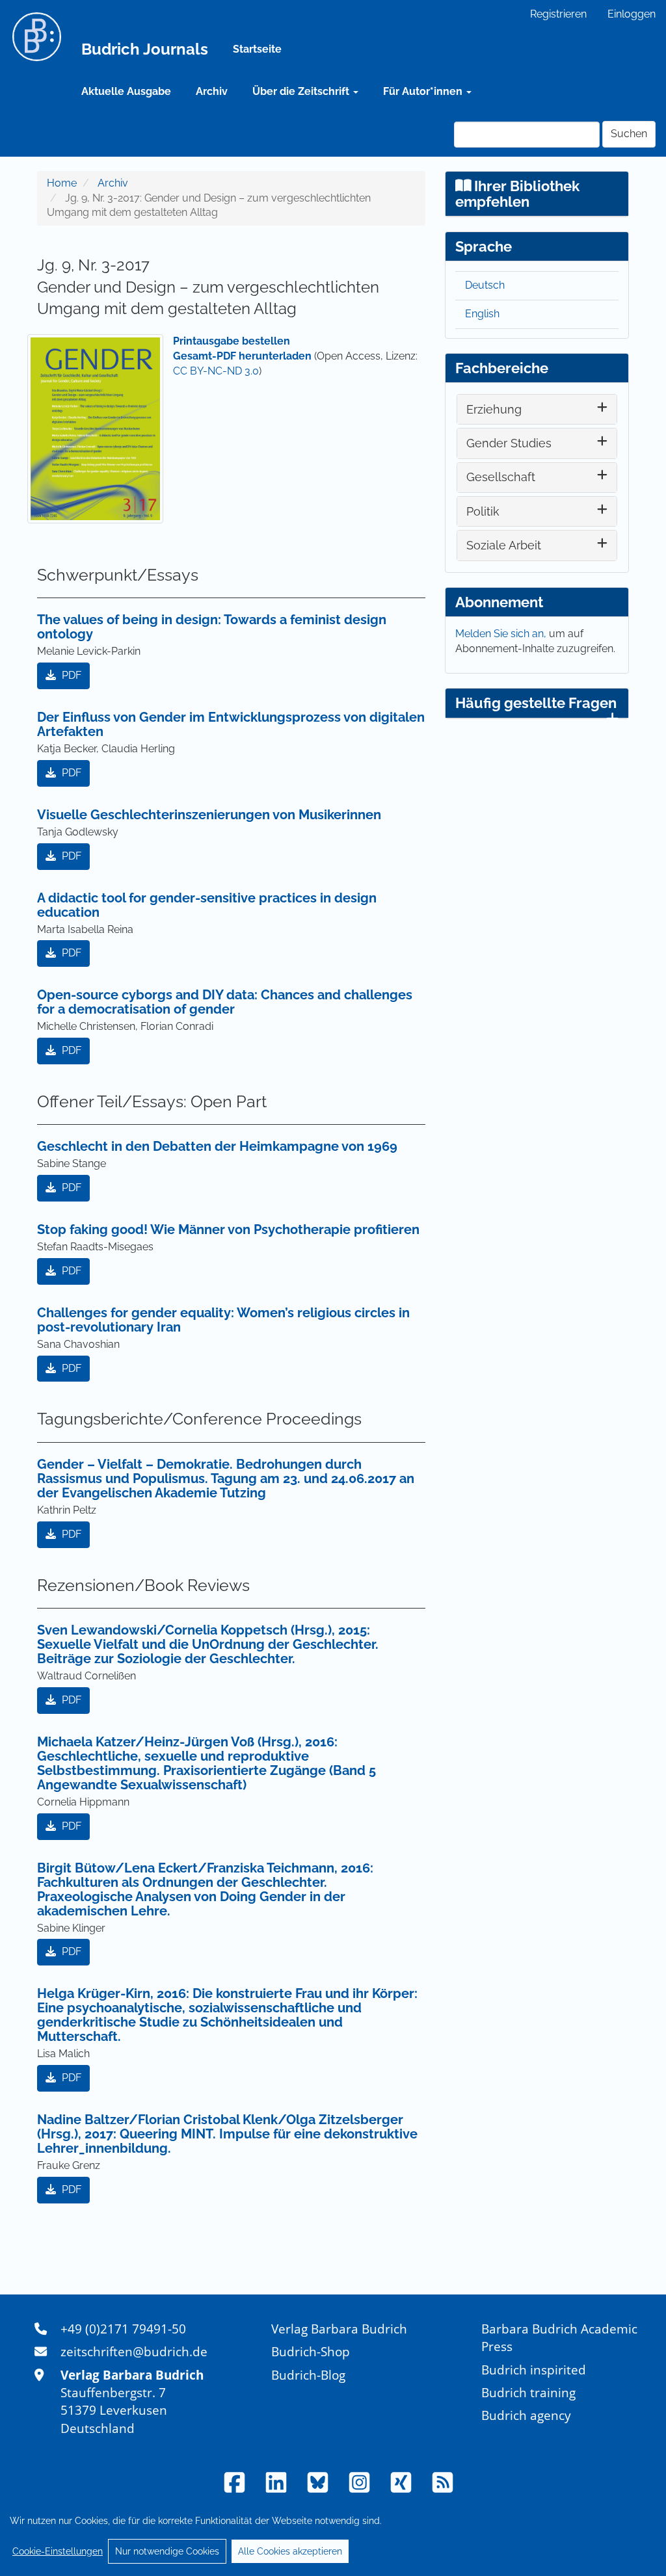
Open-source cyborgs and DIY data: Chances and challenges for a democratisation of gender (225, 1002)
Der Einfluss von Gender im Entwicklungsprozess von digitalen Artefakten (231, 724)
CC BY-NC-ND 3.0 (216, 371)
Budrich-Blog (308, 2375)
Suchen (629, 134)
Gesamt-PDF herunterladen (242, 356)
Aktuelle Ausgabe (126, 91)
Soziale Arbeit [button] (504, 545)
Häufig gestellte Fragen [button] (536, 703)
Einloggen (632, 14)
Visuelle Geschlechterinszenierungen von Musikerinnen (209, 815)
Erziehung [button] (494, 409)
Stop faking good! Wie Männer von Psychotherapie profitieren (228, 1229)
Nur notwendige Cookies (167, 2551)
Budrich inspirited (534, 2370)
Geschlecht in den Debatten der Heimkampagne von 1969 (217, 1146)
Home (62, 183)
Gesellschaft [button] (501, 477)
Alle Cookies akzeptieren (290, 2551)
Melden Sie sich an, (502, 634)
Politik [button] (483, 511)
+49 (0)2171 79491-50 (123, 2329)
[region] (333, 2536)
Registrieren (558, 14)
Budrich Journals (145, 49)
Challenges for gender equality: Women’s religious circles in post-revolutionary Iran (223, 1320)
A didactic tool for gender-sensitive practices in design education (207, 905)
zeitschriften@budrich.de (134, 2351)
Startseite (257, 49)
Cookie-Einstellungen (58, 2551)
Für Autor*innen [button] (424, 91)
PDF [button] (70, 675)
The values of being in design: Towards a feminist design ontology (212, 627)
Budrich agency (526, 2415)
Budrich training (528, 2392)
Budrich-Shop (311, 2351)
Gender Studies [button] (509, 443)
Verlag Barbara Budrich (339, 2329)
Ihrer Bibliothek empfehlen (518, 194)
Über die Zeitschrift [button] (302, 91)
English (482, 314)
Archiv (212, 91)
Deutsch (485, 285)
